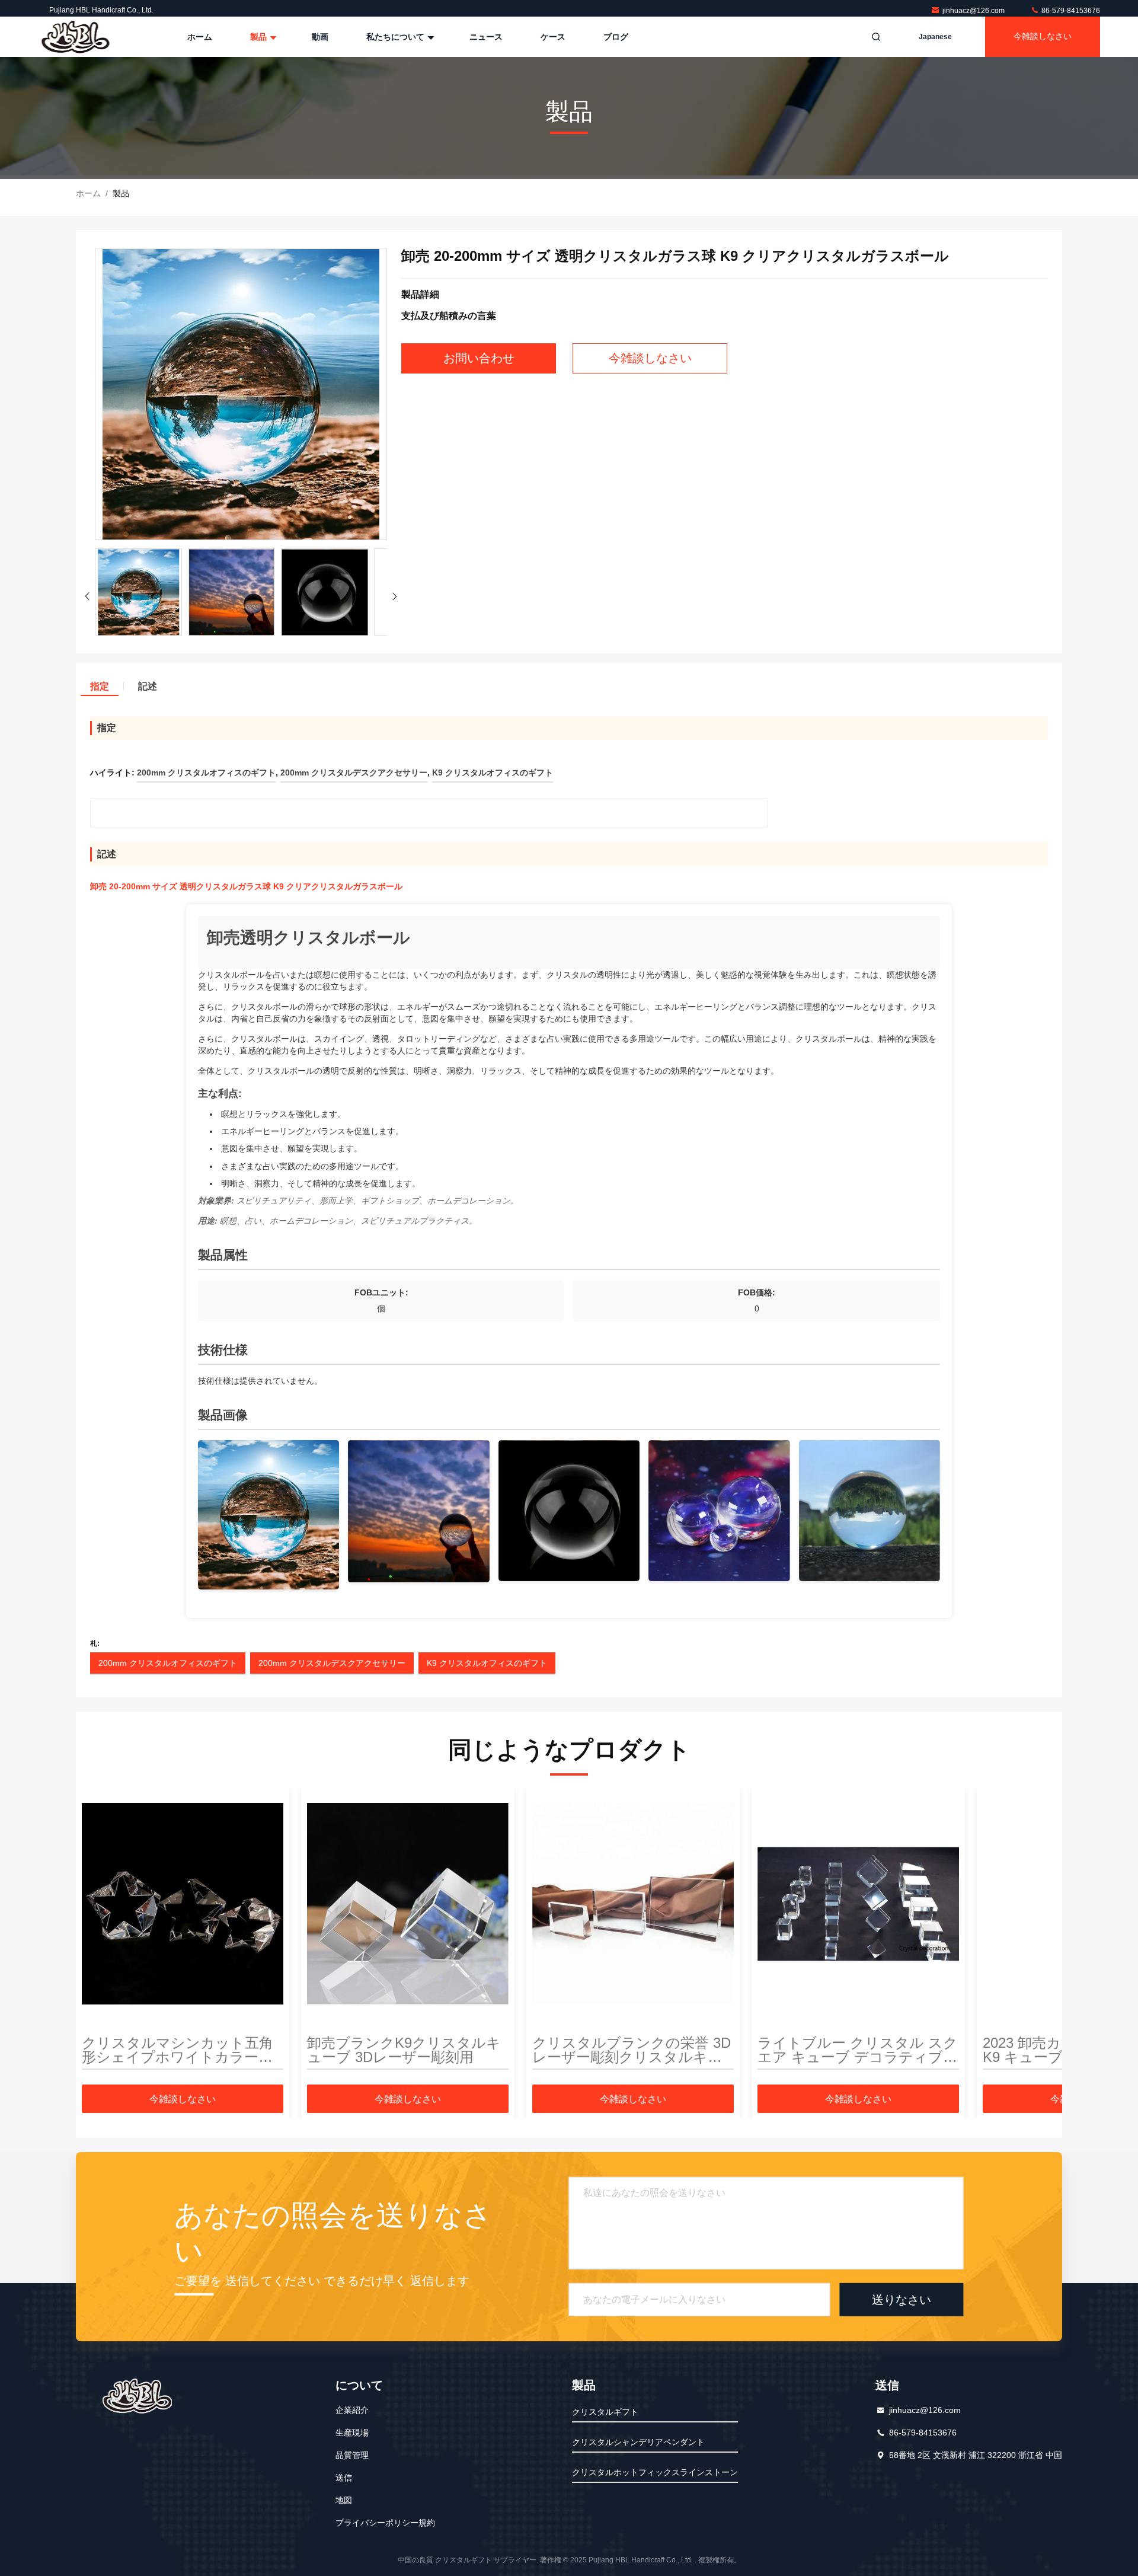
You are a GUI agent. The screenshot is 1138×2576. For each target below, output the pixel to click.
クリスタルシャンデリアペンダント (638, 2442)
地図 (344, 2500)
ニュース (486, 37)
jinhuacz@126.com (974, 11)
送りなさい (902, 2300)
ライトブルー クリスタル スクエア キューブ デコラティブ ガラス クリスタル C (858, 2050)
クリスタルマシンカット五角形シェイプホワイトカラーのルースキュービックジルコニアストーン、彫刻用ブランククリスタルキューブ (178, 2050)
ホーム (200, 37)
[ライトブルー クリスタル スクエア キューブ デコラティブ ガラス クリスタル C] (858, 1904)
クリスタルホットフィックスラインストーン (655, 2472)
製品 (260, 37)
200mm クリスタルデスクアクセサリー (332, 1663)
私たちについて (397, 37)
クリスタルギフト (605, 2412)
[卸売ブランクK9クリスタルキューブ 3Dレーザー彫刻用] (408, 1904)
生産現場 (352, 2433)
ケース (553, 37)
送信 (344, 2478)
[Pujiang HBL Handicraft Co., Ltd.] (75, 37)
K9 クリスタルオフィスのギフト (487, 1663)
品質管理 (352, 2455)
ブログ (616, 37)
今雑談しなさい (1043, 36)
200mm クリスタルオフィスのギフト (168, 1663)
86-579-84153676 (1070, 11)
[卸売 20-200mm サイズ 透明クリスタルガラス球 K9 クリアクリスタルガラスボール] (241, 395)
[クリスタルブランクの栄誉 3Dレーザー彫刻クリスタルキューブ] (633, 1904)
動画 (320, 37)
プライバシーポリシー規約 (385, 2523)
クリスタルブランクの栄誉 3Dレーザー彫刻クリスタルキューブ (632, 2050)
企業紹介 (352, 2410)
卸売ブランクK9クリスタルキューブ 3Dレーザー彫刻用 (404, 2050)
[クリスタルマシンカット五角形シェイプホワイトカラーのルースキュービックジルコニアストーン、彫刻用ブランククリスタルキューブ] (183, 1904)
